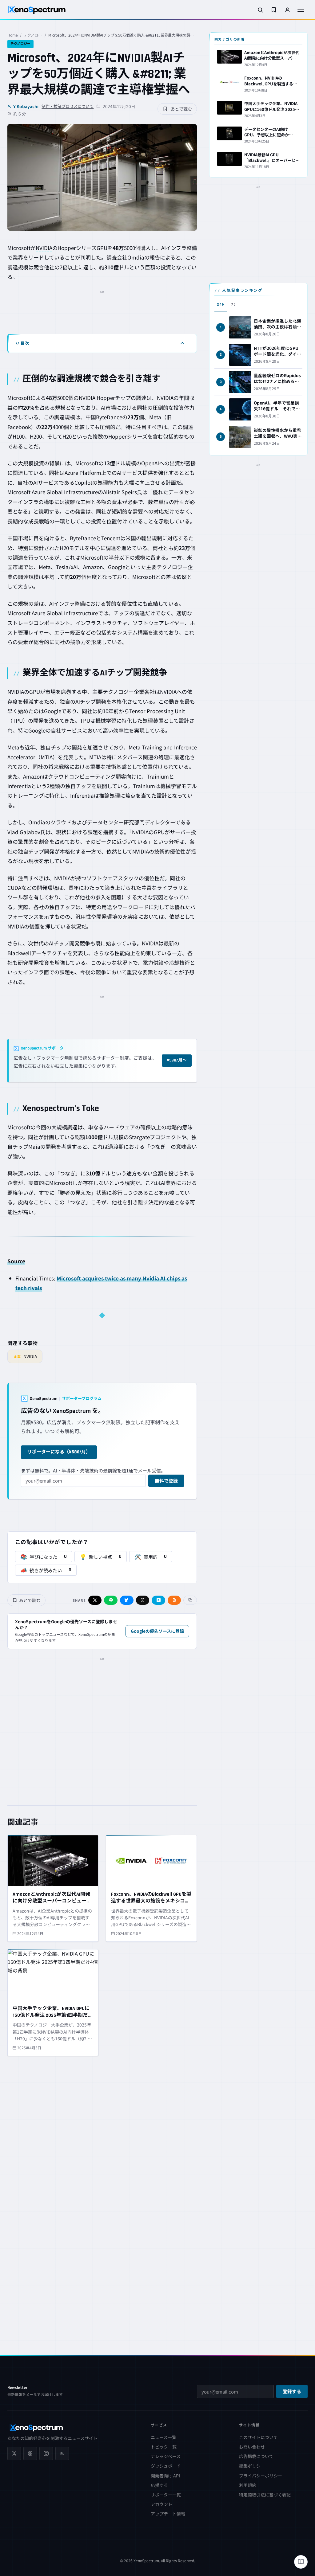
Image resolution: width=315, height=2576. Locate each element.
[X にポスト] (95, 1600)
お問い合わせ (252, 2447)
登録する (292, 2392)
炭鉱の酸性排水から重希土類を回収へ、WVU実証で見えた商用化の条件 (278, 436)
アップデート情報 (168, 2514)
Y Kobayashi (26, 106)
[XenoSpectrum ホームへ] (37, 10)
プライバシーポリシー (261, 2476)
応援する (159, 2485)
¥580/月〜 (177, 1060)
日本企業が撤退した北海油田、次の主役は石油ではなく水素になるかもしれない (277, 329)
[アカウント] (287, 10)
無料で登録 (166, 1481)
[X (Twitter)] (14, 2453)
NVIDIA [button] (44, 248)
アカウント (161, 2504)
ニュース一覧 (163, 2437)
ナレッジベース (166, 2456)
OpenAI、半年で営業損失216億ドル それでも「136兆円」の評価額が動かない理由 (277, 411)
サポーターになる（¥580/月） (59, 1452)
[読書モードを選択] (301, 2562)
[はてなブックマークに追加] (158, 1600)
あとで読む (181, 109)
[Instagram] (46, 2453)
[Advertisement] (102, 311)
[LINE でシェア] (111, 1600)
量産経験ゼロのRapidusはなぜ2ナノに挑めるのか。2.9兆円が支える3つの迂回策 (277, 384)
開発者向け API (165, 2476)
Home (13, 35)
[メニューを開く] (301, 10)
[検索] (260, 10)
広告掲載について (256, 2456)
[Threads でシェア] (143, 1600)
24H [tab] (221, 305)
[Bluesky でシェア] (127, 1600)
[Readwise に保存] (174, 1600)
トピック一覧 (164, 2447)
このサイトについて (258, 2437)
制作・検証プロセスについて (68, 106)
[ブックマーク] (274, 10)
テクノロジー (33, 35)
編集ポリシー (252, 2466)
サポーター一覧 (166, 2495)
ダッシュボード (166, 2466)
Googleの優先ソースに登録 (157, 1631)
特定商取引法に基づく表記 (265, 2495)
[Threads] (30, 2453)
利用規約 (248, 2485)
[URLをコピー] (190, 1600)
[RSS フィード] (62, 2453)
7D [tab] (233, 305)
